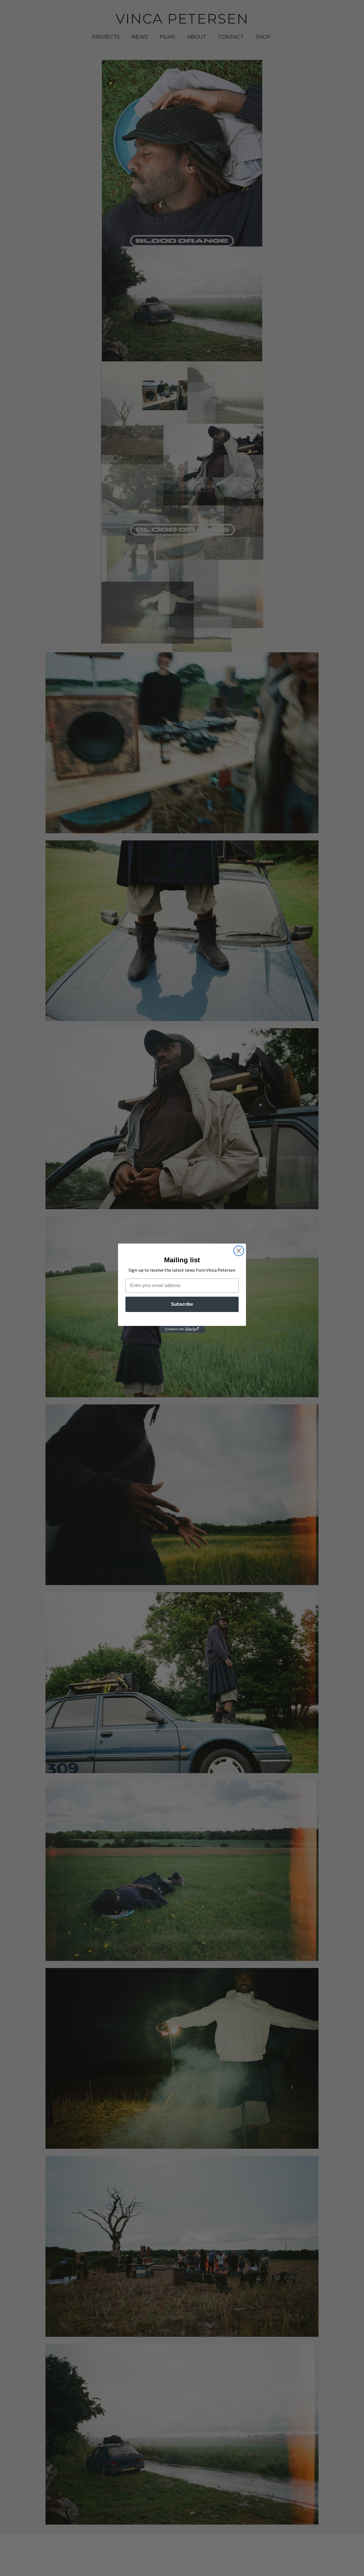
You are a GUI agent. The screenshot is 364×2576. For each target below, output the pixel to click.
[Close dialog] (239, 1251)
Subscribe (182, 1304)
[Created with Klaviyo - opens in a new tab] (182, 1329)
